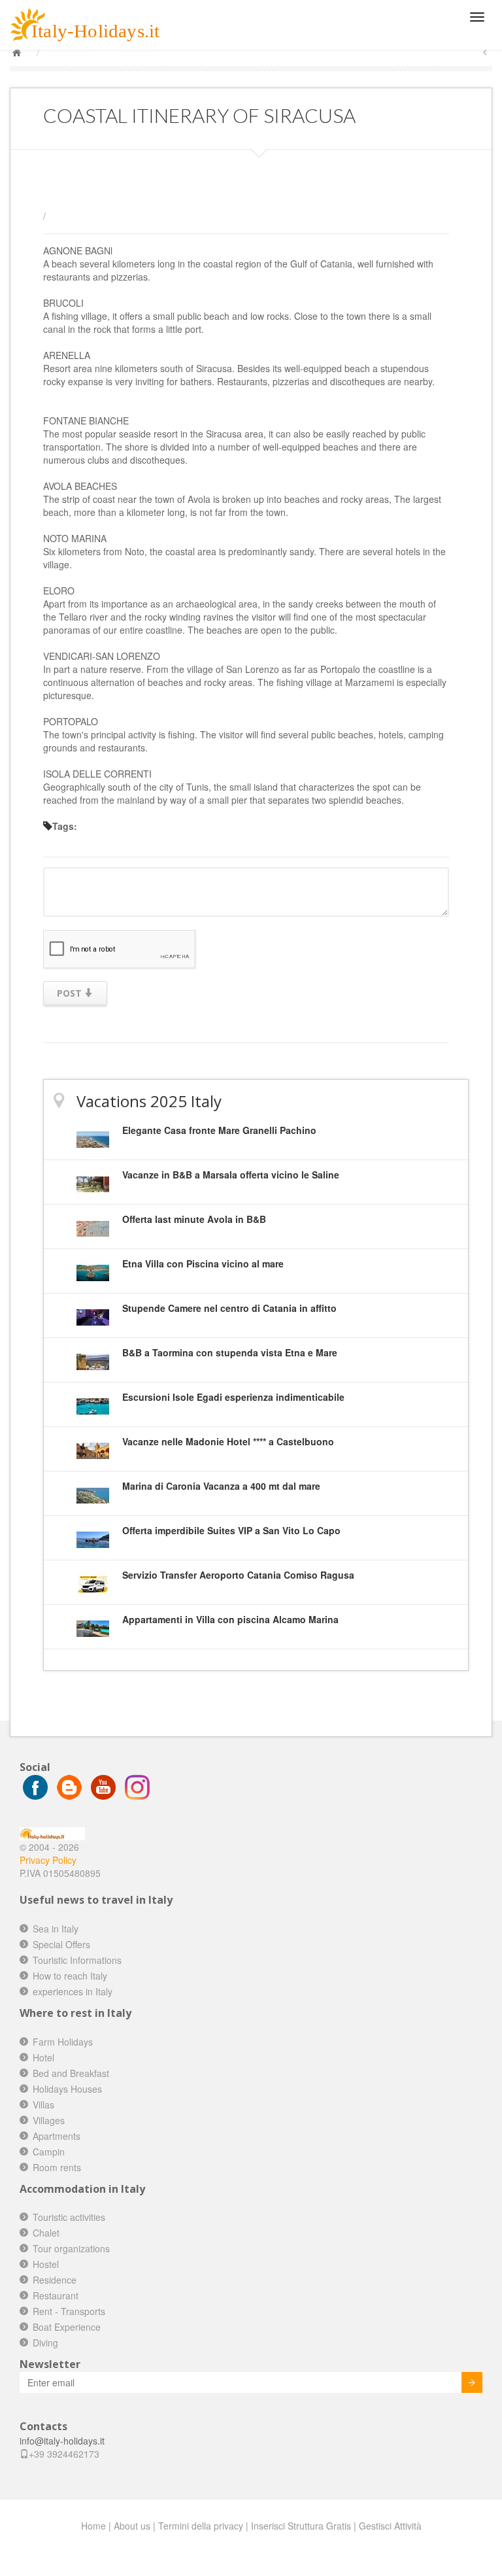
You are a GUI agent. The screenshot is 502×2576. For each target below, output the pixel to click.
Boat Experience (67, 2327)
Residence (55, 2280)
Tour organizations (71, 2248)
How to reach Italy (70, 1976)
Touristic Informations (77, 1960)
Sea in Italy (56, 1929)
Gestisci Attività (390, 2526)
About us (132, 2526)
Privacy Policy (48, 1860)
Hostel (46, 2264)
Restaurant (56, 2295)
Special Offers (61, 1944)
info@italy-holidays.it (62, 2441)
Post (71, 993)
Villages (49, 2120)
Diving (45, 2343)
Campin (49, 2152)
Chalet (46, 2233)
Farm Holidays (63, 2042)
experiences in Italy (73, 1991)
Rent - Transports (69, 2311)
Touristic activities (69, 2217)
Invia (472, 2382)
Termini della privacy (201, 2526)
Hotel (43, 2057)
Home (93, 2526)
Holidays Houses (67, 2089)
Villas (43, 2104)
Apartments (57, 2136)
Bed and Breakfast (71, 2073)
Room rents (57, 2167)
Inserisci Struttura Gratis (301, 2526)
